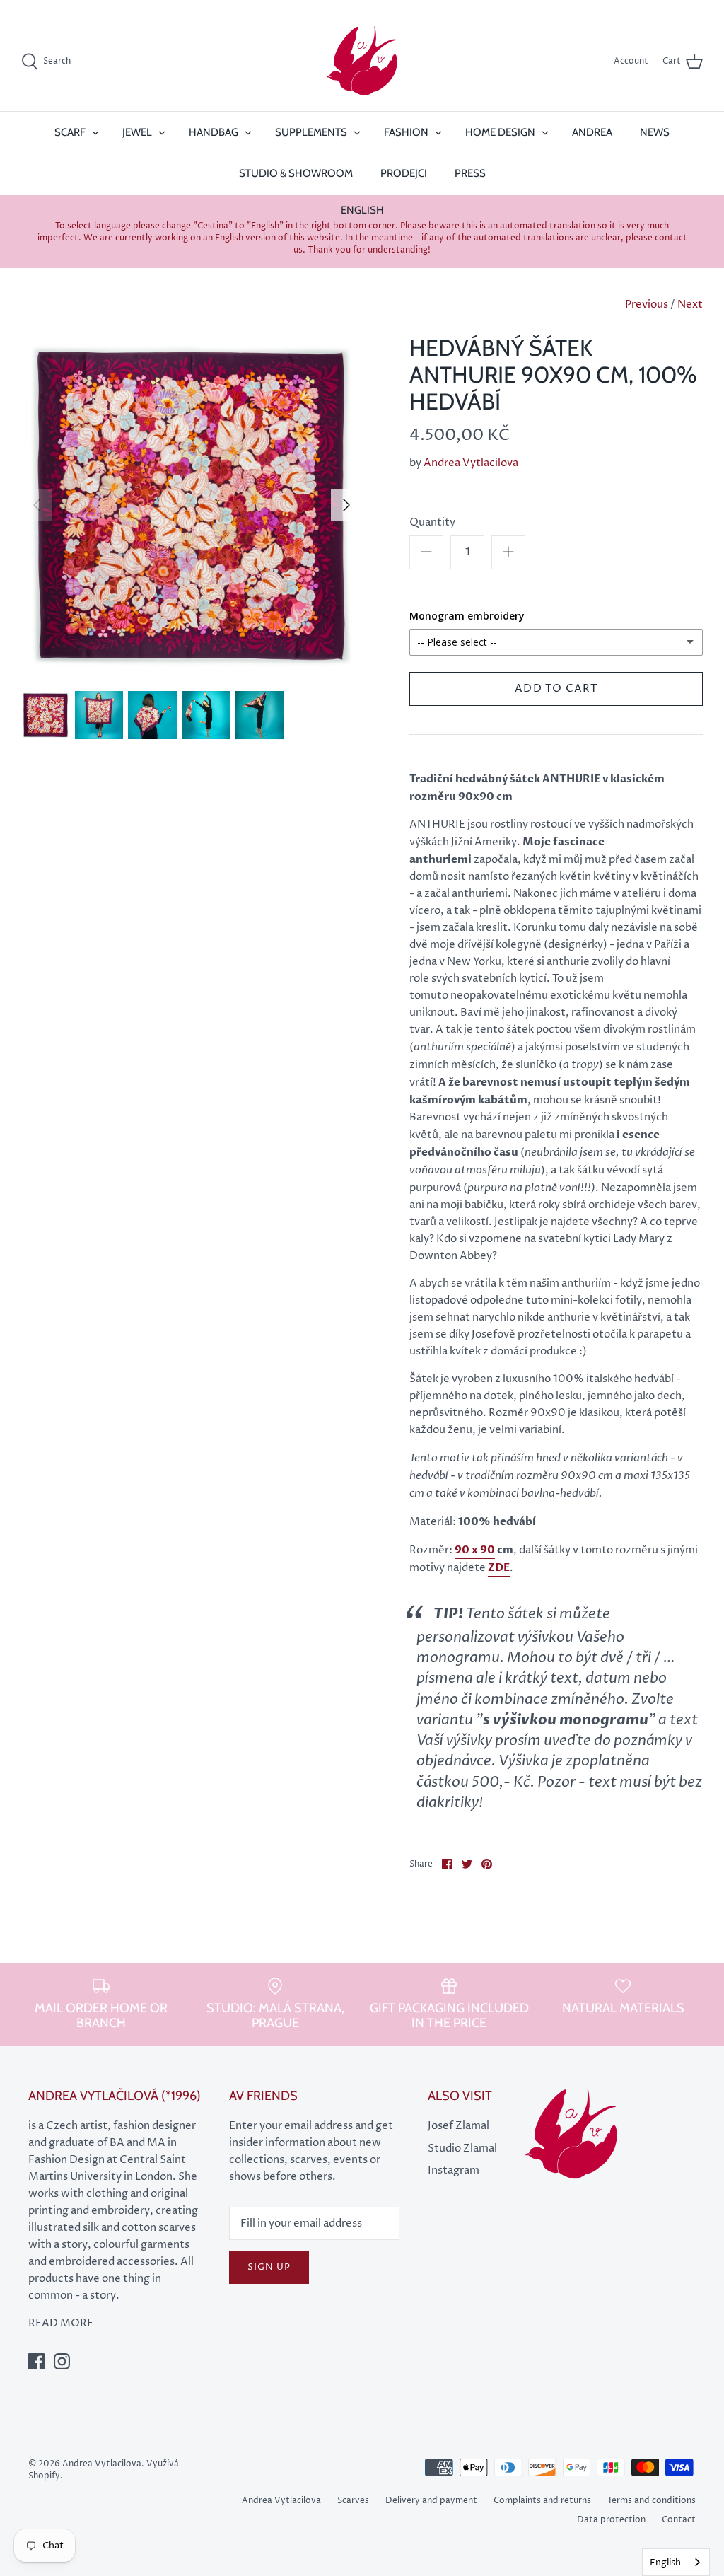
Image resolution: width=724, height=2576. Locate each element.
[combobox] (676, 2562)
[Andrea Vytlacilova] (362, 62)
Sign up (269, 2267)
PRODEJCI (404, 173)
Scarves (353, 2501)
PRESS (470, 173)
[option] (192, 505)
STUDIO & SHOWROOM (296, 173)
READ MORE (61, 2323)
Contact (679, 2520)
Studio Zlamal (462, 2148)
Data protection (611, 2520)
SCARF (70, 132)
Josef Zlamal (459, 2126)
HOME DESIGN (500, 132)
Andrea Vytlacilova (471, 463)
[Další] (346, 505)
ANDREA (592, 132)
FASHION (406, 132)
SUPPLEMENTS (311, 132)
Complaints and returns (542, 2501)
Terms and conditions (652, 2501)
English (665, 2563)
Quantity (432, 522)
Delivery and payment (431, 2501)
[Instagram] (62, 2361)
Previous (647, 304)
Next (690, 304)
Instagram (454, 2170)
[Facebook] (36, 2361)
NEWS (655, 132)
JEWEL (137, 132)
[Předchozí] (37, 505)
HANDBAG (214, 132)
